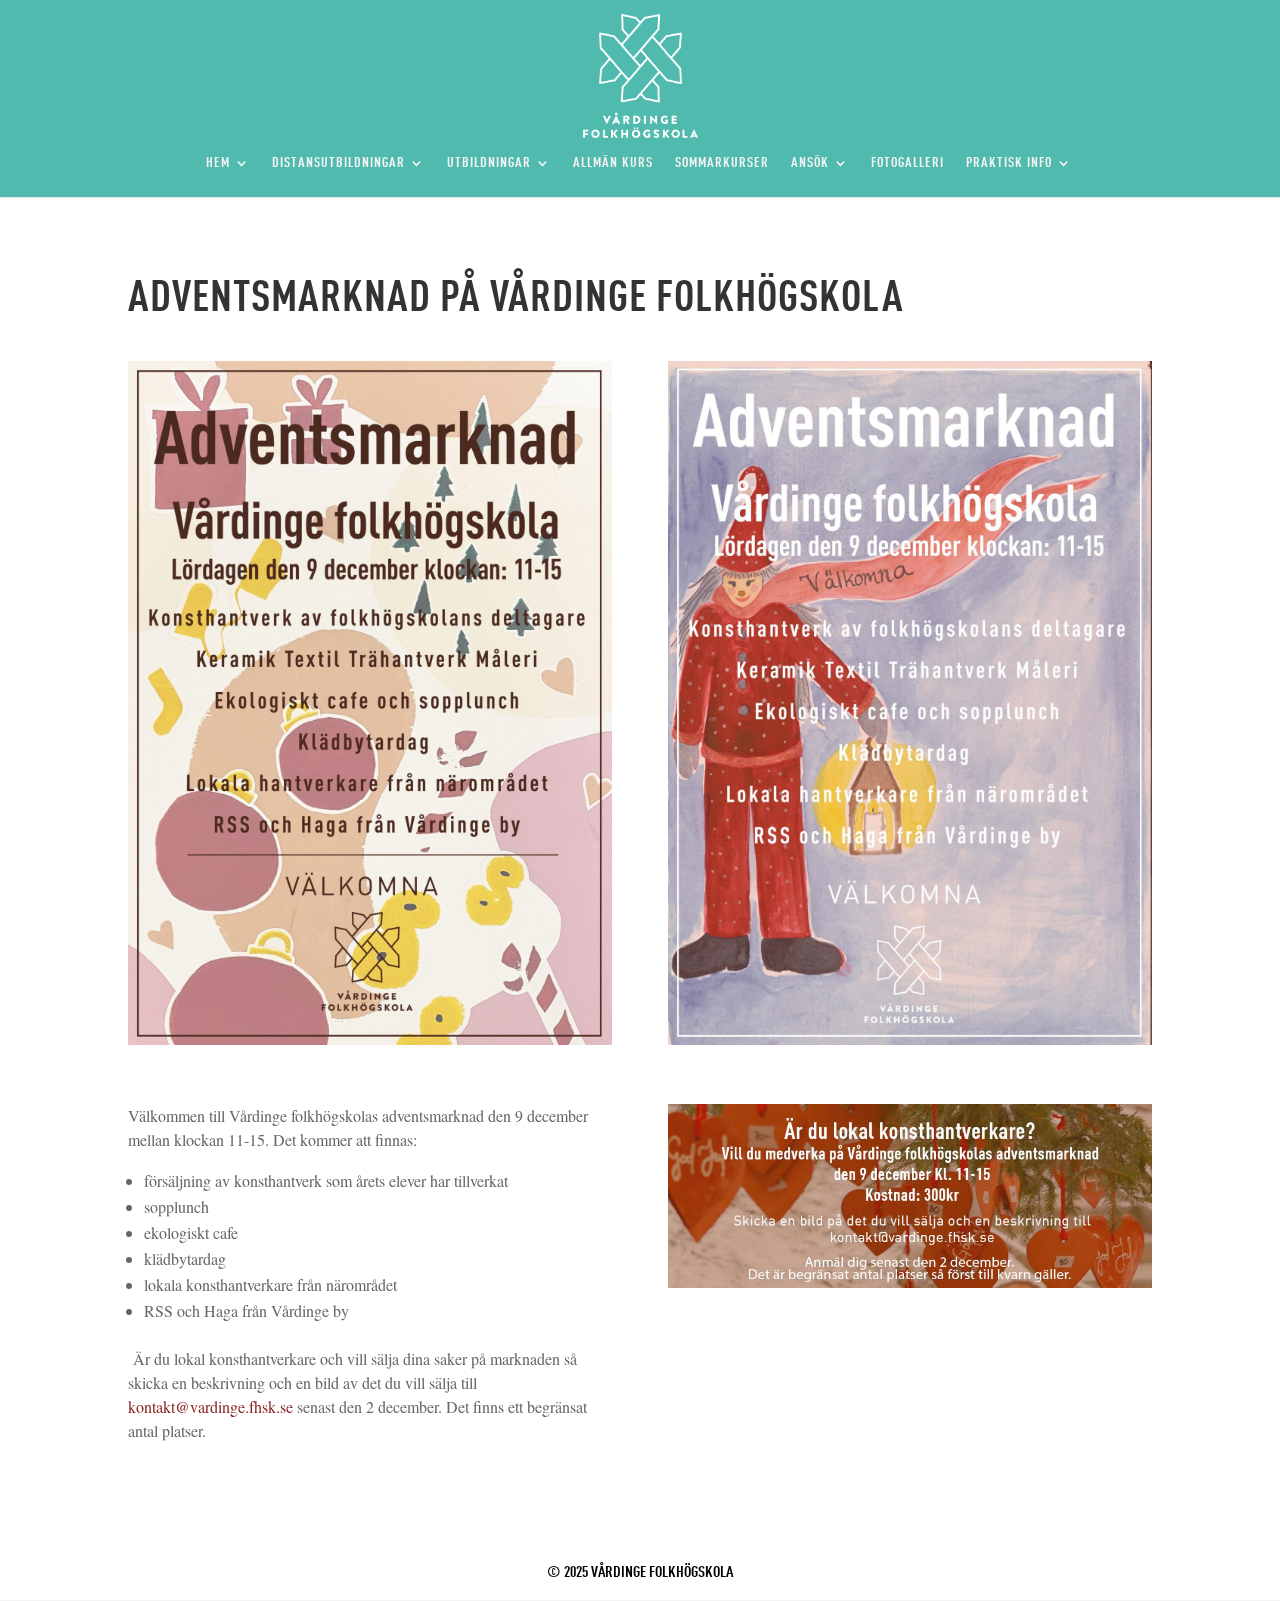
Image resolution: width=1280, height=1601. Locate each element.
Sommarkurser (722, 163)
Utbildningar (489, 163)
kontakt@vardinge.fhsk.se (210, 1406)
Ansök (810, 163)
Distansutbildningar (338, 163)
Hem (218, 163)
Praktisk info (1009, 163)
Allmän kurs (613, 163)
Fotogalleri (907, 163)
